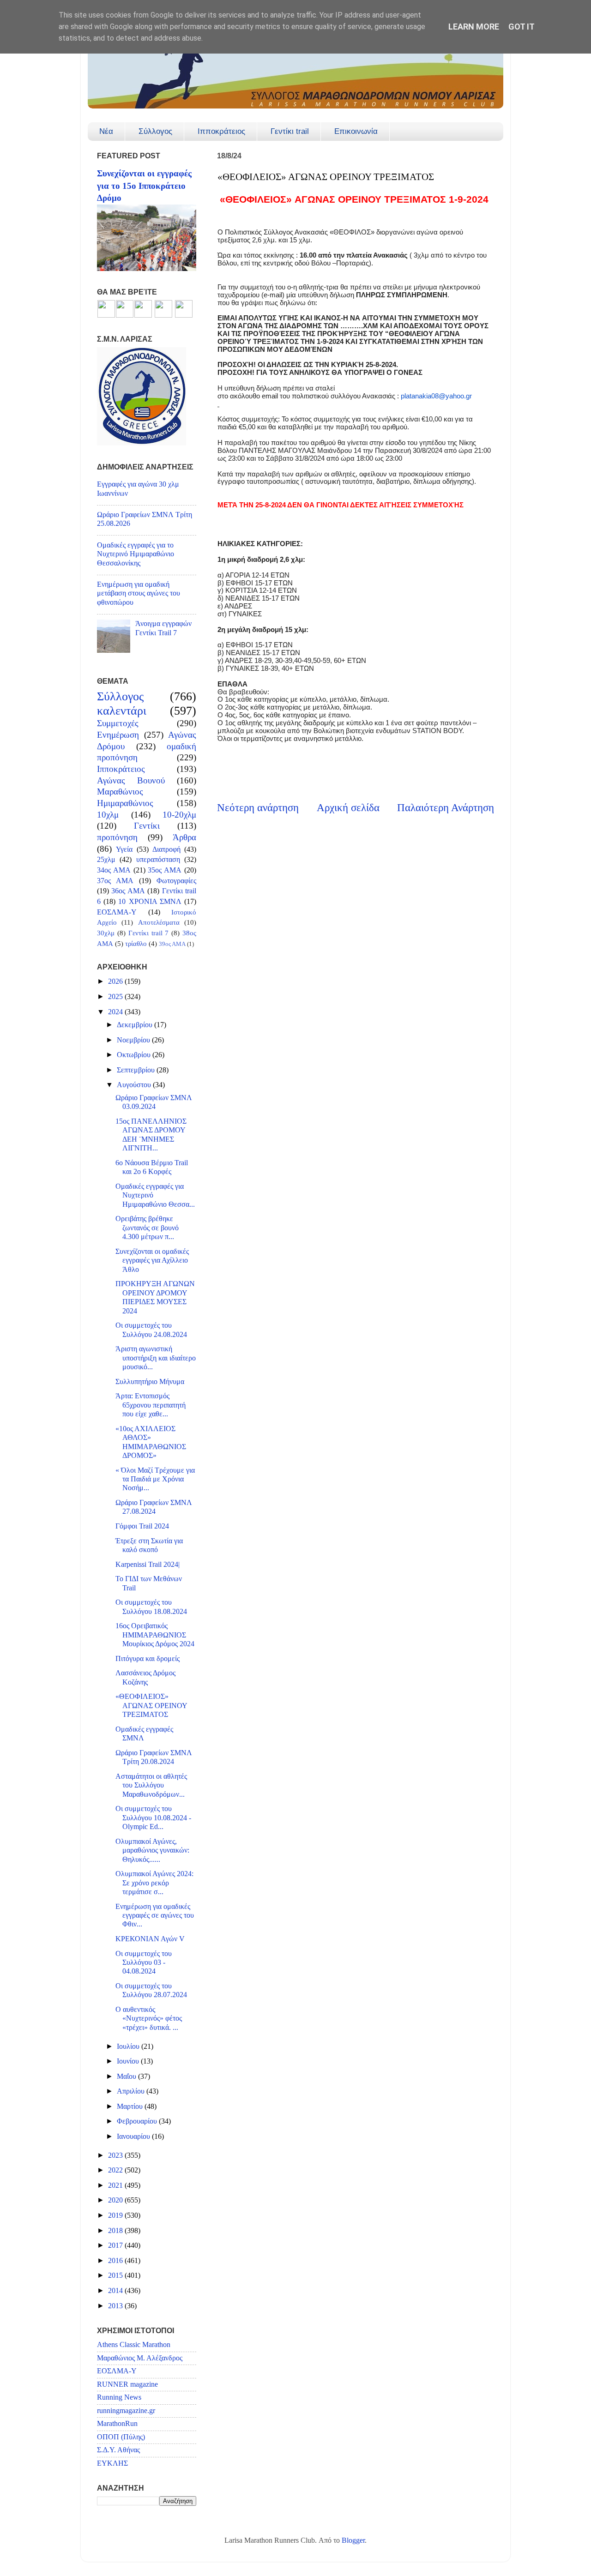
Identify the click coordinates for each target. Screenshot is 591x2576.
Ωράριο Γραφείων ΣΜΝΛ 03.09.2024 (154, 1102)
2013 (116, 2306)
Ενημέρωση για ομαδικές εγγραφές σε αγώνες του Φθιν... (155, 1916)
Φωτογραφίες (176, 881)
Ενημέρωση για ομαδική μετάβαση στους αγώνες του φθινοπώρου (139, 593)
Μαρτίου (131, 2107)
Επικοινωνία (356, 131)
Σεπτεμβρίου (137, 1070)
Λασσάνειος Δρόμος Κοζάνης (145, 1677)
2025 (116, 997)
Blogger (353, 2540)
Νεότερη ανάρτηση (258, 808)
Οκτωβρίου (135, 1055)
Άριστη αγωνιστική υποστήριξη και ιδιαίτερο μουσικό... (156, 1358)
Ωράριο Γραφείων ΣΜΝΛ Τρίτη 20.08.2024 (154, 1757)
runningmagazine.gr (126, 2411)
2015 (116, 2275)
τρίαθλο (136, 944)
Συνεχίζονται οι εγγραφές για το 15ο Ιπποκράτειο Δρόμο (144, 186)
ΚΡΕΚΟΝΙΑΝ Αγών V (150, 1939)
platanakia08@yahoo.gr (436, 396)
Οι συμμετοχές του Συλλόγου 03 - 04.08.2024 (144, 1963)
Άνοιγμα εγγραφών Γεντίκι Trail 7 (163, 628)
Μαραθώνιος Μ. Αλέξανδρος (140, 2358)
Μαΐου (127, 2076)
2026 (116, 981)
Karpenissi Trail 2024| (148, 1565)
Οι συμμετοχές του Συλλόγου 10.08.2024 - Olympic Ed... (153, 1818)
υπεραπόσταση (158, 860)
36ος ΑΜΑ (128, 891)
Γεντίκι (147, 826)
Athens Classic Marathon (134, 2345)
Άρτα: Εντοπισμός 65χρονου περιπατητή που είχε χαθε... (151, 1405)
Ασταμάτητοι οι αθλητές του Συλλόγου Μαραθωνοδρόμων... (151, 1785)
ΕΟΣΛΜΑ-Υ (117, 912)
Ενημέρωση (118, 735)
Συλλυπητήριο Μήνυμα (150, 1382)
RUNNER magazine (127, 2384)
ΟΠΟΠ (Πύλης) (121, 2437)
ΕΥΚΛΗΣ (112, 2463)
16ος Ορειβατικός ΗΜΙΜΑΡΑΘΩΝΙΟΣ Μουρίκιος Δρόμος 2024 (155, 1635)
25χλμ (106, 860)
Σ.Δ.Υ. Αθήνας (118, 2450)
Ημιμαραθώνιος (125, 803)
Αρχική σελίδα (348, 808)
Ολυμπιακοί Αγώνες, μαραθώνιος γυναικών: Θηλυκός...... (152, 1851)
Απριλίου (132, 2091)
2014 (116, 2291)
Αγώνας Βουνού (131, 780)
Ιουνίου (129, 2061)
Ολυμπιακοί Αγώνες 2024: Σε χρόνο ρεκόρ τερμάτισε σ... (154, 1883)
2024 (116, 1012)
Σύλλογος (155, 131)
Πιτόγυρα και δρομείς (148, 1659)
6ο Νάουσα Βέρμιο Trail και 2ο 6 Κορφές (152, 1167)
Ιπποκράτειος (221, 131)
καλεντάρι (122, 711)
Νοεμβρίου (134, 1040)
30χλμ (106, 933)
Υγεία (124, 849)
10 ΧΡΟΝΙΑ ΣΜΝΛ (150, 902)
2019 (116, 2215)
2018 (116, 2231)
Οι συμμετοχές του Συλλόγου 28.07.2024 (151, 1990)
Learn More (474, 27)
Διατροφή (166, 849)
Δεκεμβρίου (136, 1025)
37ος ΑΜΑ (115, 881)
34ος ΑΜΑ (114, 870)
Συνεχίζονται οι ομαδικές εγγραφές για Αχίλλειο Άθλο (152, 1261)
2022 (116, 2170)
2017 (116, 2245)
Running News (119, 2397)
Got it (522, 27)
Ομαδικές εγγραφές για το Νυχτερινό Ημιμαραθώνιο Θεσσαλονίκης (136, 554)
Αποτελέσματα (159, 922)
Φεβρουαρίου (138, 2121)
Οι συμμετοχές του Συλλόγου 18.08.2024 (151, 1607)
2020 (116, 2200)
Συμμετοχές (118, 723)
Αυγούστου (135, 1085)
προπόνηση (117, 837)
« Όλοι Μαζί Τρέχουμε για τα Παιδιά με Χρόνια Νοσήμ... (155, 1479)
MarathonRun (117, 2424)
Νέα (106, 131)
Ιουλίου (129, 2046)
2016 (116, 2261)
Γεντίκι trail (290, 131)
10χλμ (108, 815)
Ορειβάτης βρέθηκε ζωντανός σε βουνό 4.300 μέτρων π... (147, 1228)
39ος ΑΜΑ (172, 944)
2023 (116, 2155)
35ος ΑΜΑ (165, 870)
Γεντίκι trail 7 (149, 933)
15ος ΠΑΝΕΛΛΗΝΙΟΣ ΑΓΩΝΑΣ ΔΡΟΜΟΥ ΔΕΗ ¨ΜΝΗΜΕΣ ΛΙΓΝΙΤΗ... (151, 1135)
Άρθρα (184, 837)
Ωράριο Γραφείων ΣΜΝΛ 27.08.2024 (154, 1507)
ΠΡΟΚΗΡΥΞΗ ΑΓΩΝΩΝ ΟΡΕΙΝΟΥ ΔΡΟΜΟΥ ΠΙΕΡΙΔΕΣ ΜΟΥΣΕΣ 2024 (155, 1297)
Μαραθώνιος (120, 791)
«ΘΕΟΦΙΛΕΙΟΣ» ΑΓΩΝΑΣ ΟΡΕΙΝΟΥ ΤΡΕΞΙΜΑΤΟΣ (151, 1706)
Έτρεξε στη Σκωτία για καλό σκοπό (149, 1545)
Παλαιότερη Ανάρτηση (446, 808)
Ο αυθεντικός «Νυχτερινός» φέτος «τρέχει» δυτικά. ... (149, 2019)
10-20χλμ (179, 815)
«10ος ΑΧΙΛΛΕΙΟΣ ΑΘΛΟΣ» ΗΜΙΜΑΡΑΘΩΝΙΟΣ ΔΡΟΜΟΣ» (151, 1442)
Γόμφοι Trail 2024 (142, 1526)
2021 (116, 2185)
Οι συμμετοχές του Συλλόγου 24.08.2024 (151, 1330)
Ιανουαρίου (134, 2137)
